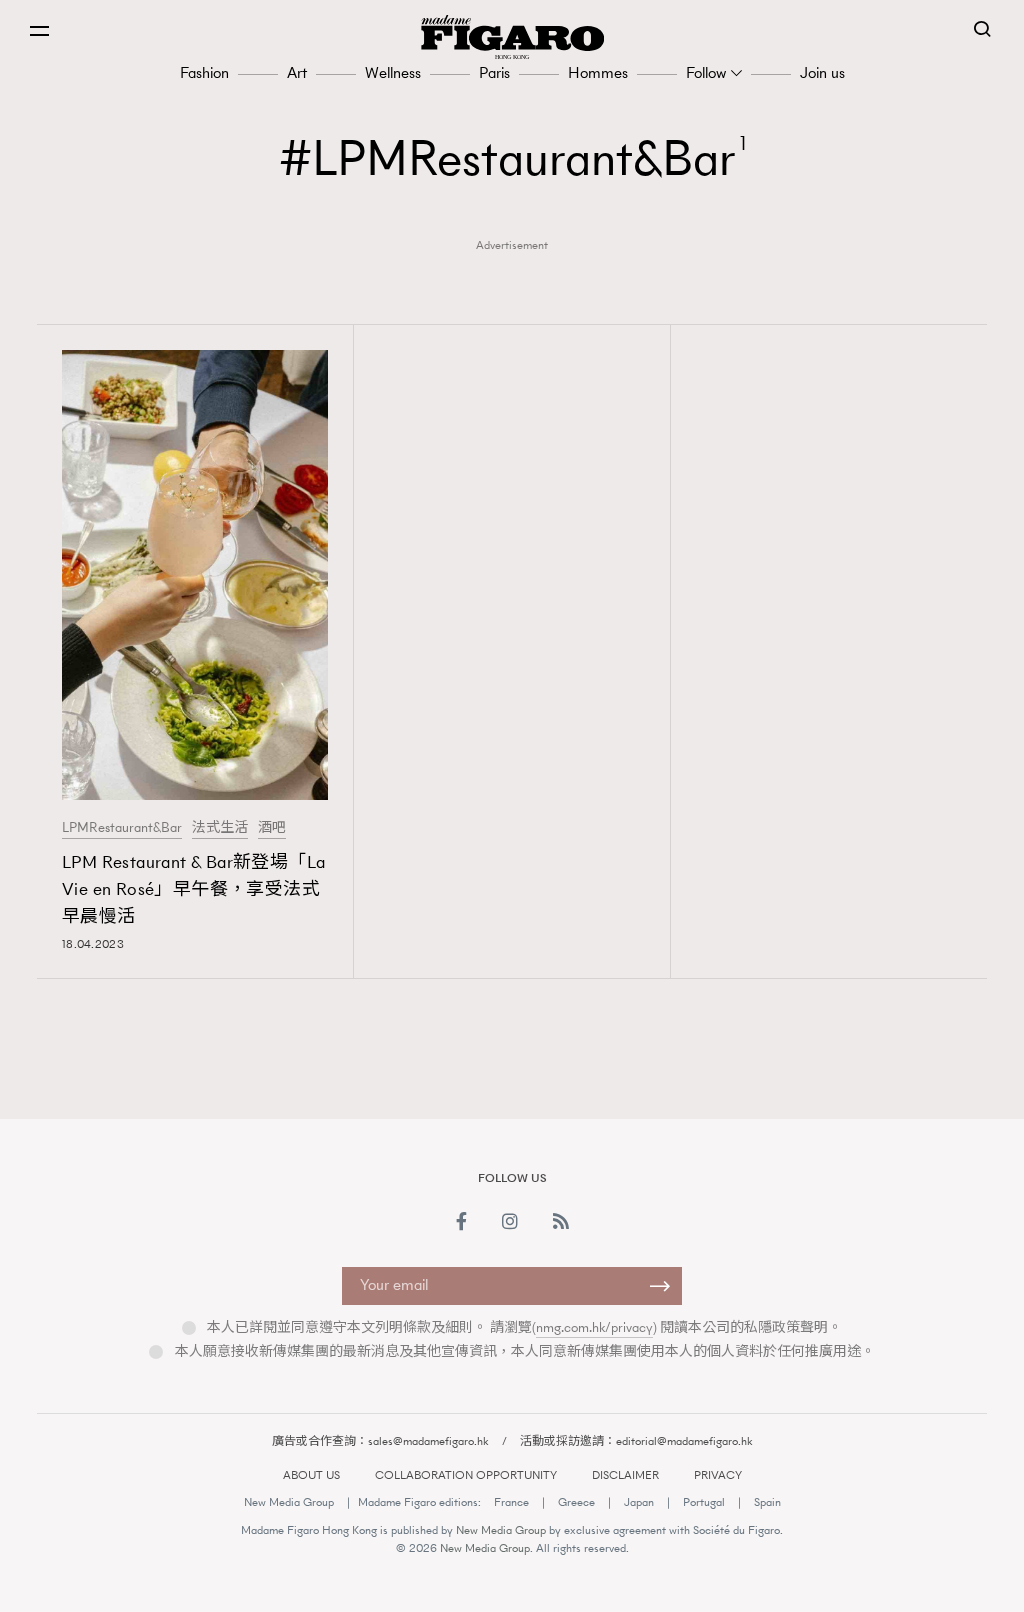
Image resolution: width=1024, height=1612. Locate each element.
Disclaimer (625, 1475)
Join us (822, 72)
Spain (767, 1502)
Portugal (704, 1502)
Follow (706, 72)
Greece (576, 1502)
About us (311, 1475)
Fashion (204, 72)
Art (297, 72)
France (511, 1502)
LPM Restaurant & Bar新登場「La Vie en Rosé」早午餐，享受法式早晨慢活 (193, 889)
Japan (639, 1502)
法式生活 (220, 828)
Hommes (598, 72)
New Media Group (289, 1502)
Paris (494, 72)
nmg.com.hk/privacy (594, 1327)
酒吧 (272, 828)
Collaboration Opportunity (466, 1475)
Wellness (393, 72)
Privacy (718, 1475)
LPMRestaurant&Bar (122, 828)
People (770, 1099)
